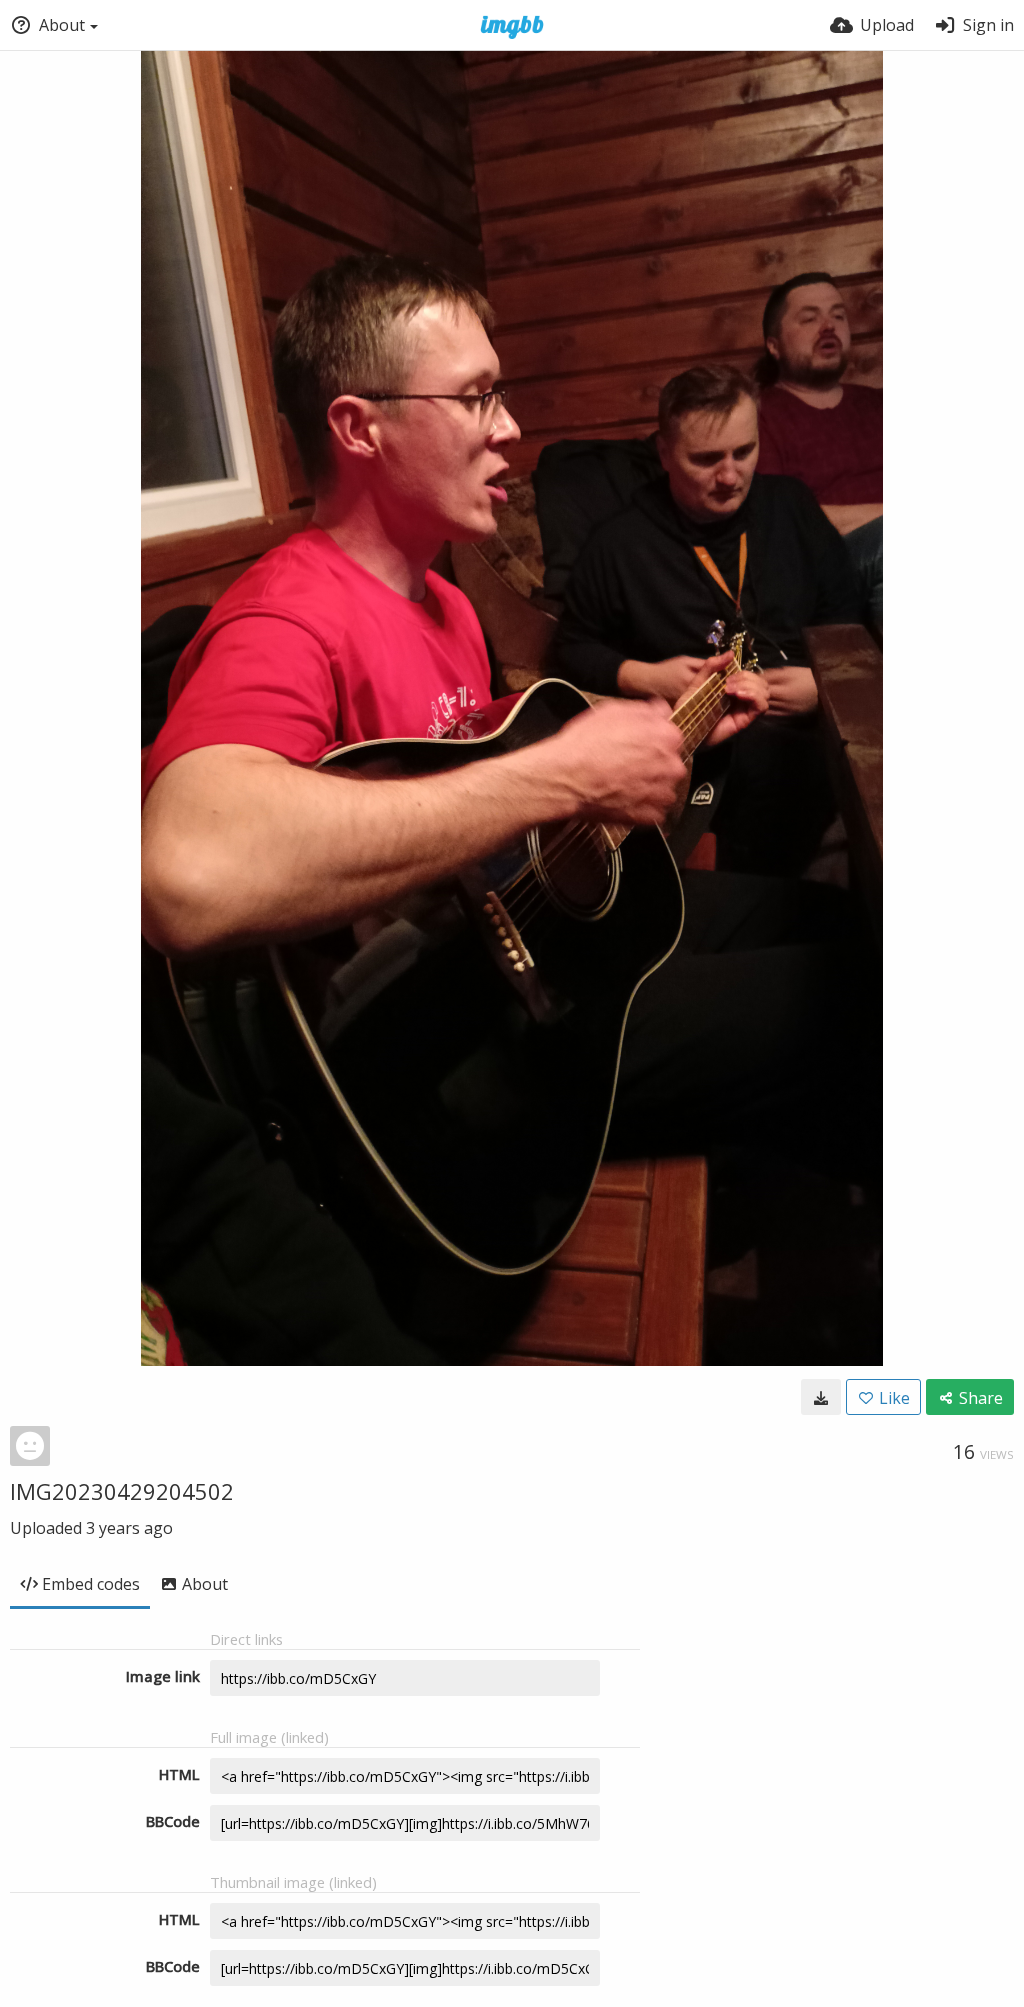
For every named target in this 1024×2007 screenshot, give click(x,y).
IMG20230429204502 (122, 1491)
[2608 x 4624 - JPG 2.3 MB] (821, 1397)
